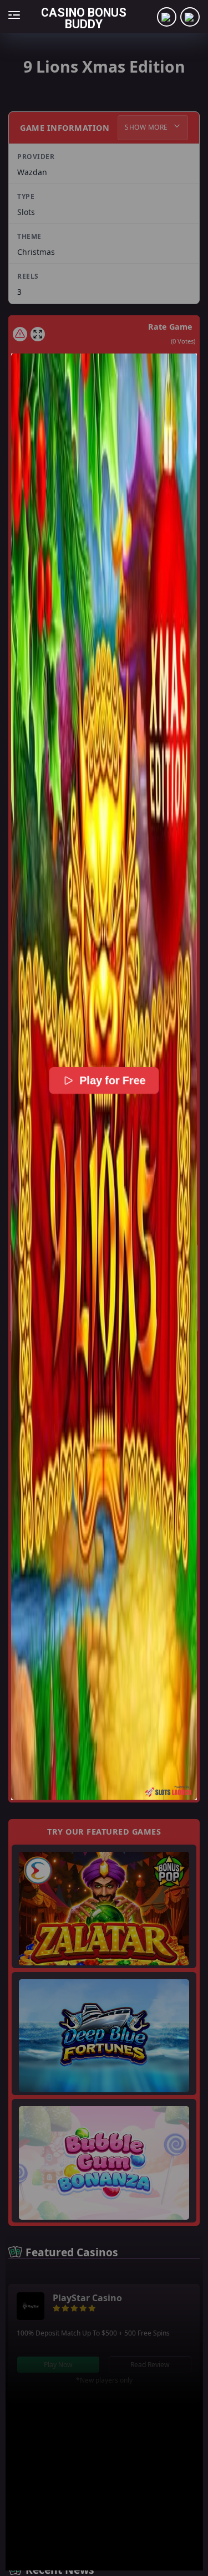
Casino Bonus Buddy (84, 18)
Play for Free (112, 1080)
